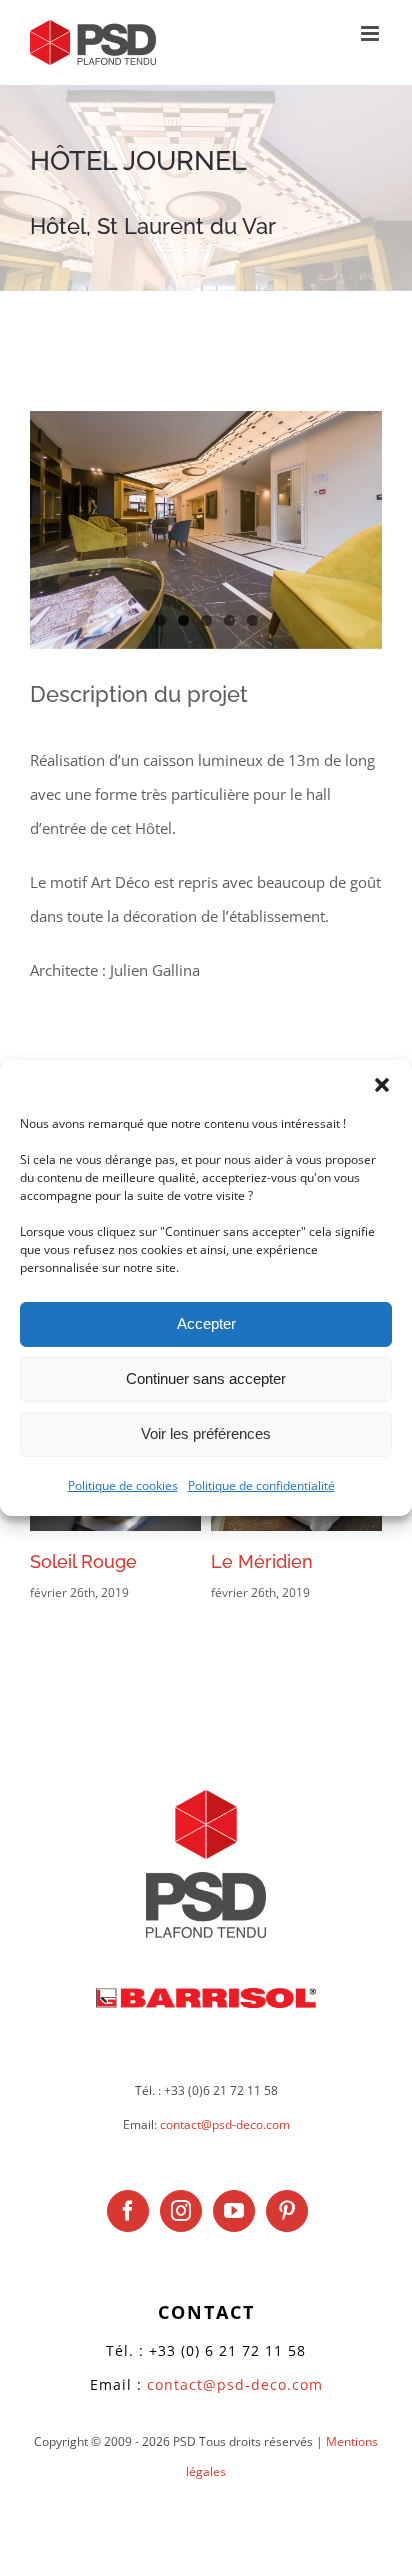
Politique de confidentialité (261, 1484)
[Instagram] (181, 2211)
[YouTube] (234, 2211)
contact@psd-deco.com (225, 2124)
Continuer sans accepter (206, 1378)
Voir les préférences (206, 1433)
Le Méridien (262, 1561)
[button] (382, 1084)
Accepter (206, 1323)
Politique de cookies (123, 1484)
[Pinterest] (287, 2211)
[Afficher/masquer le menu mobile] (371, 33)
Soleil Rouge (83, 1561)
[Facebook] (128, 2211)
